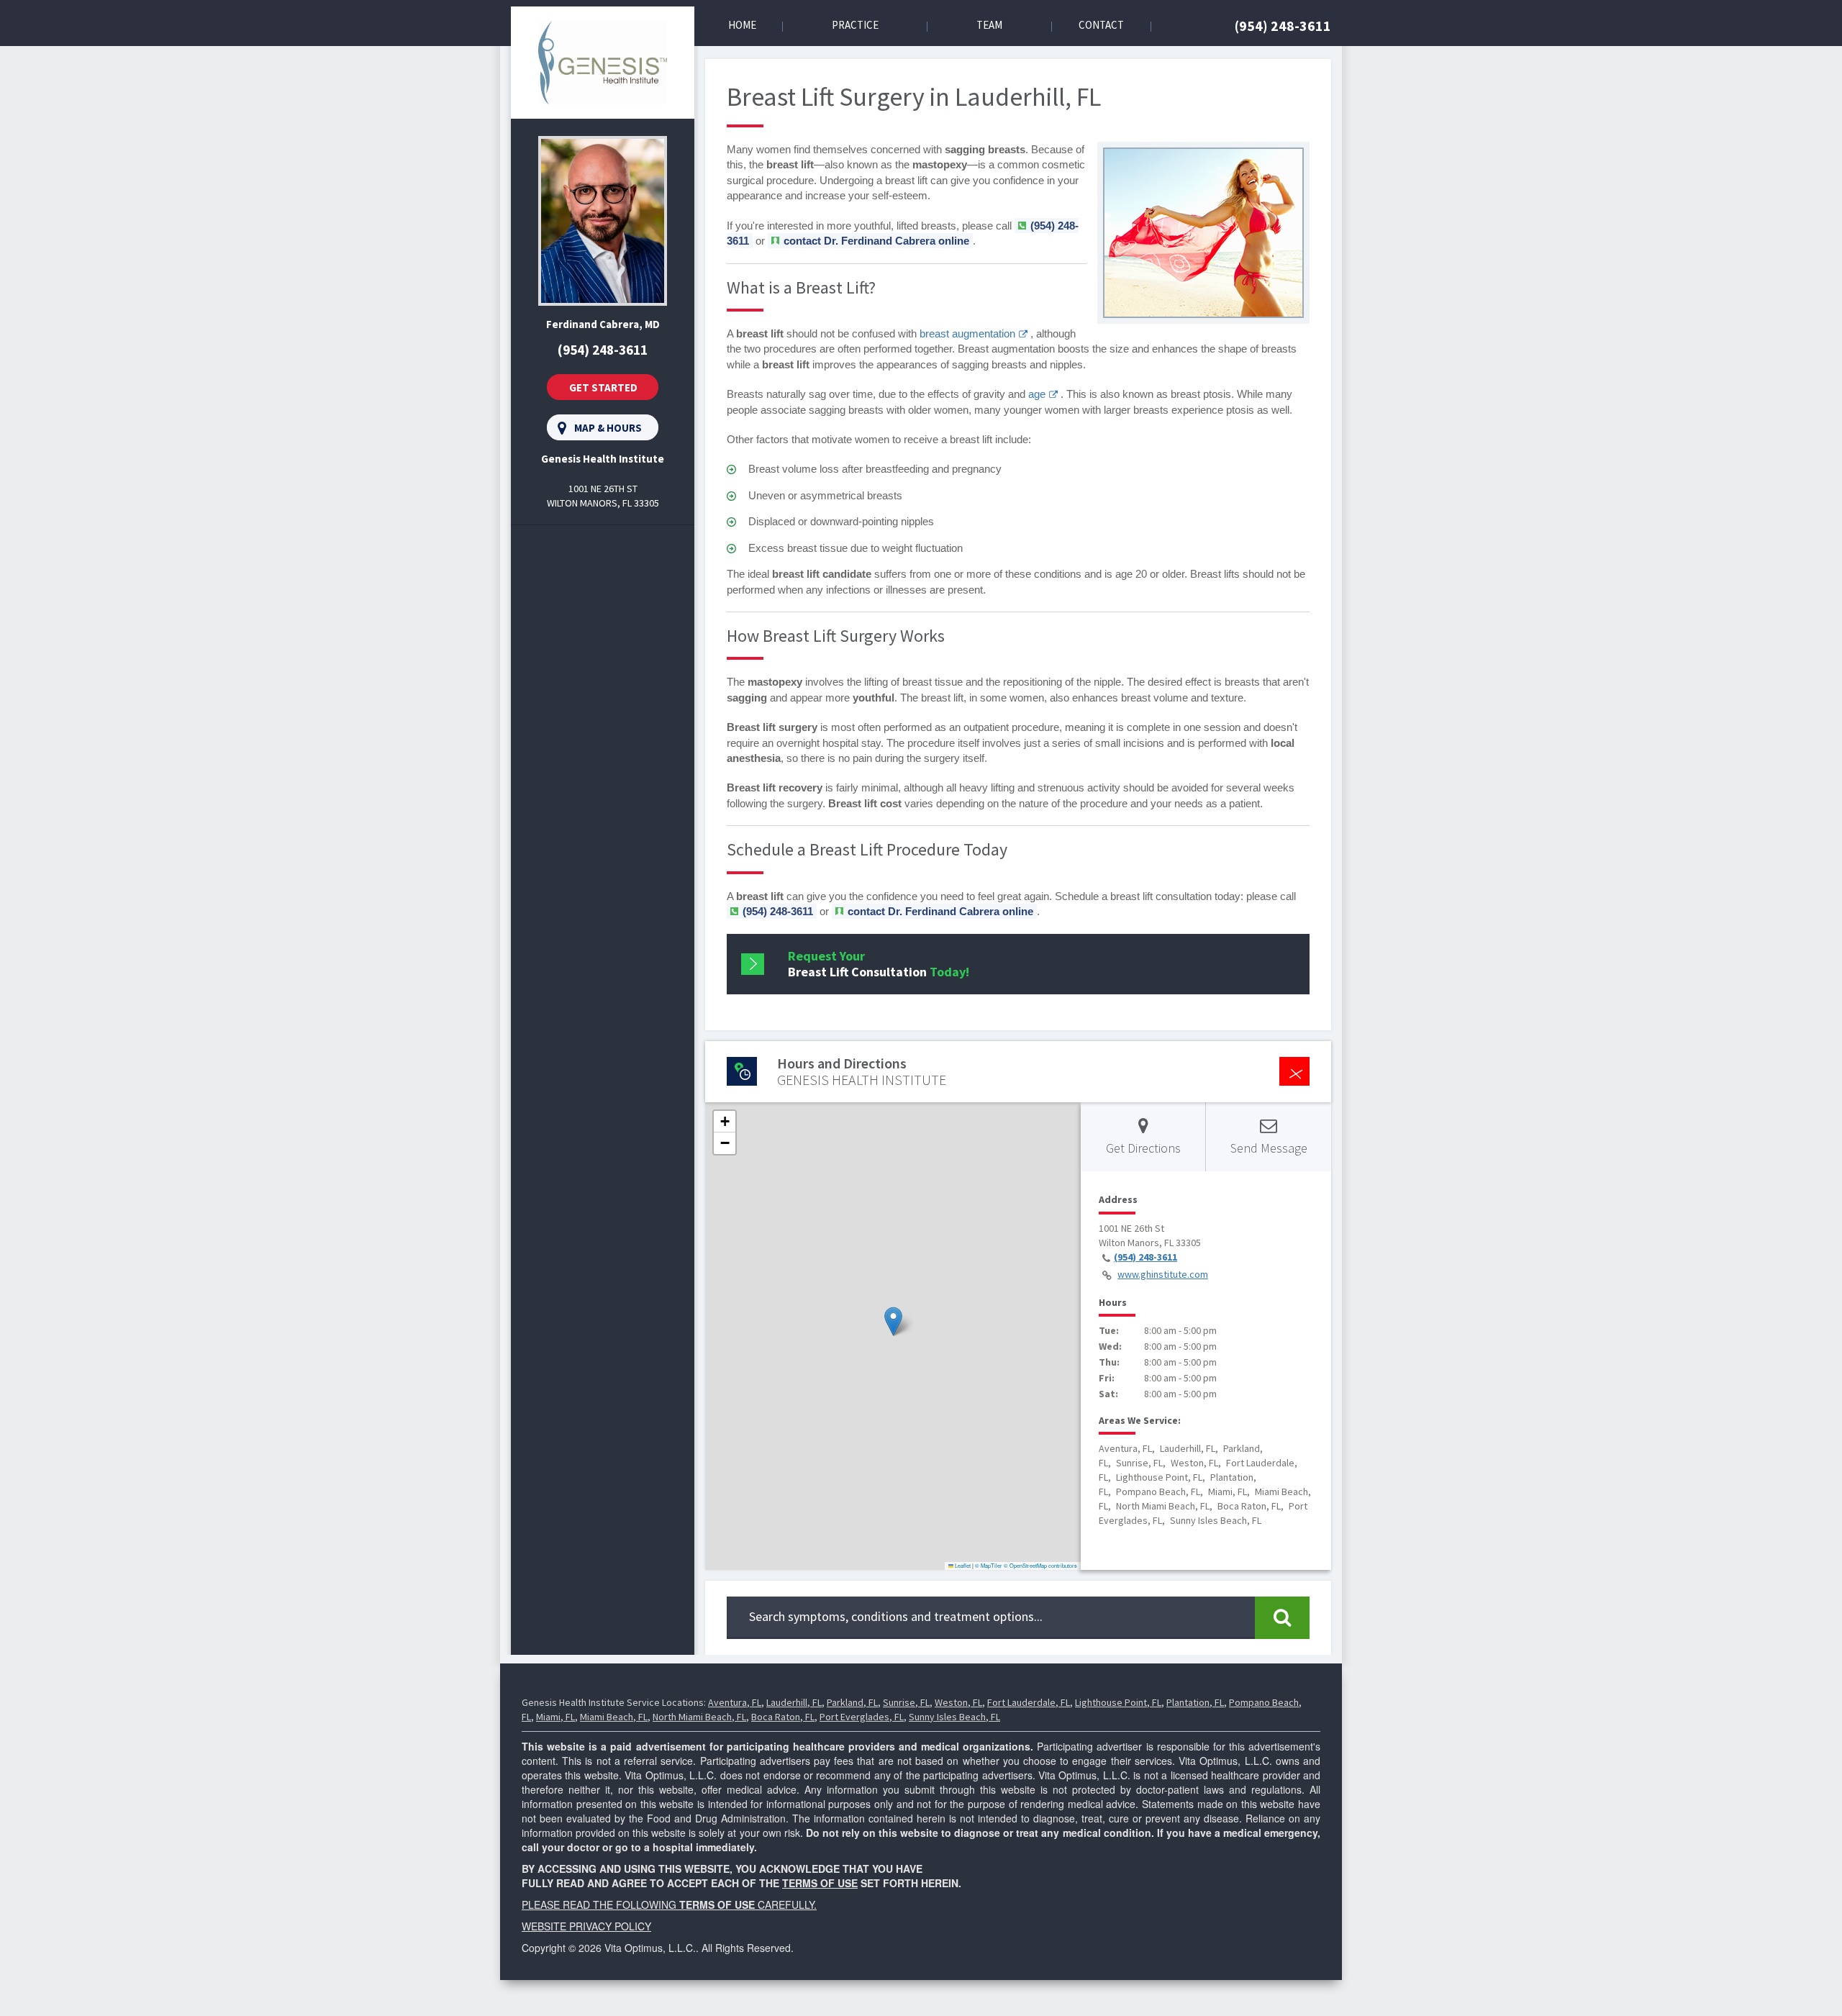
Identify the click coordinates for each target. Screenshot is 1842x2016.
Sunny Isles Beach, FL (954, 1717)
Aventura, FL (735, 1702)
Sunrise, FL (906, 1702)
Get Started (603, 387)
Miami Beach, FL (614, 1717)
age (1037, 394)
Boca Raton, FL (783, 1717)
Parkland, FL (852, 1702)
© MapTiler (989, 1565)
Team (989, 25)
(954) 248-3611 (1283, 26)
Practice (855, 25)
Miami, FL (555, 1717)
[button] (893, 1321)
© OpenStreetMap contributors (1040, 1565)
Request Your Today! (879, 964)
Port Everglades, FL (862, 1717)
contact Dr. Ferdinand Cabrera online (876, 241)
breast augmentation (967, 333)
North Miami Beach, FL (699, 1717)
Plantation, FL (1195, 1702)
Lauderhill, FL (794, 1702)
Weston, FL (958, 1702)
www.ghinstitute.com (1163, 1274)
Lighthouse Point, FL (1118, 1702)
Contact (1101, 25)
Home (742, 25)
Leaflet (962, 1565)
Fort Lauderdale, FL (1029, 1702)
